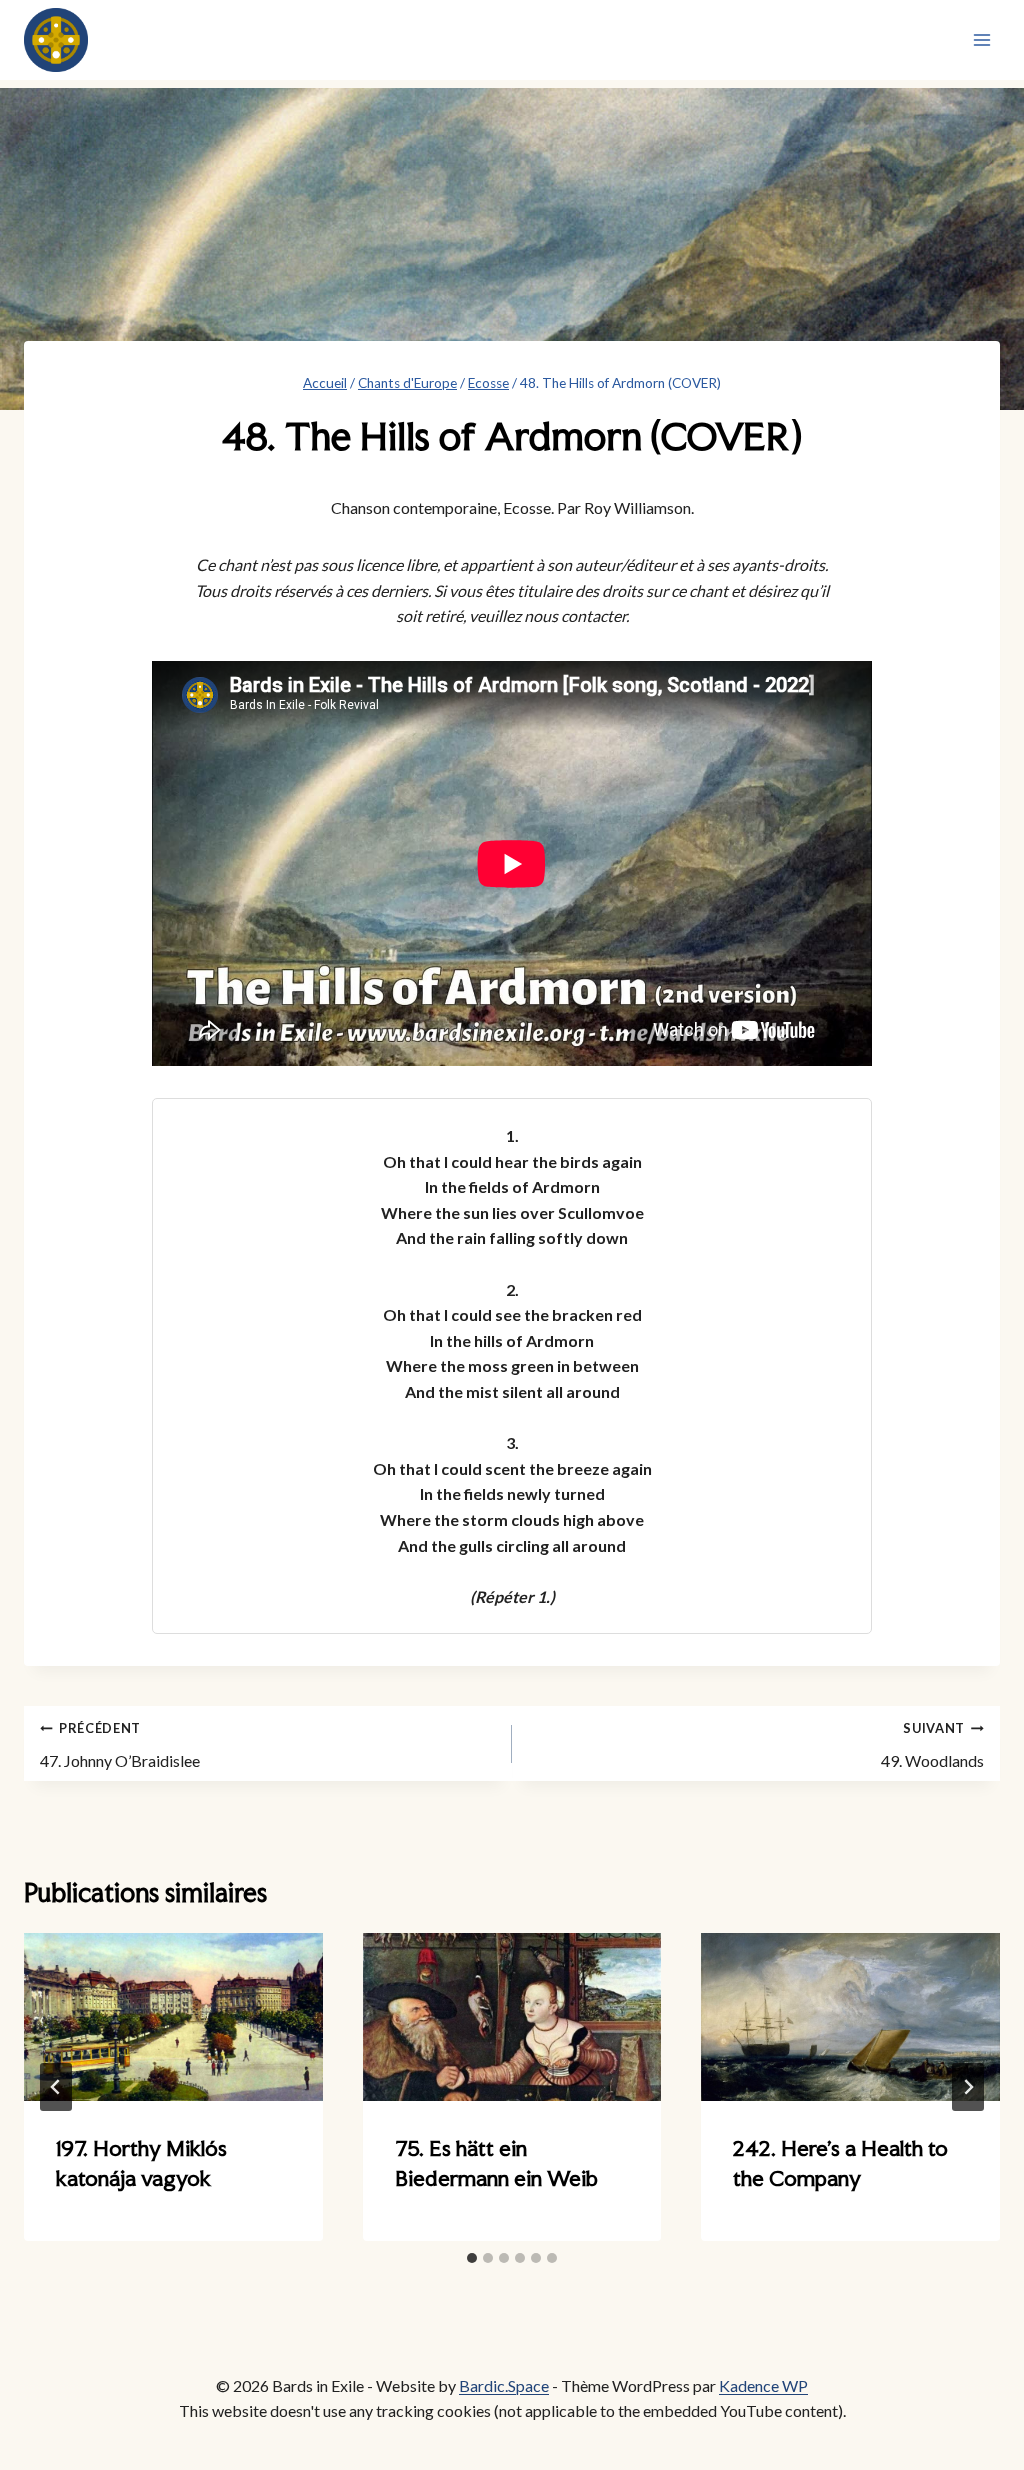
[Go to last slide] (56, 2087)
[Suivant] (968, 2087)
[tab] (472, 2258)
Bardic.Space (504, 2385)
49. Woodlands (932, 1745)
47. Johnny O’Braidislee (120, 1745)
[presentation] (173, 2017)
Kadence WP (763, 2385)
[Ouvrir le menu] (981, 39)
